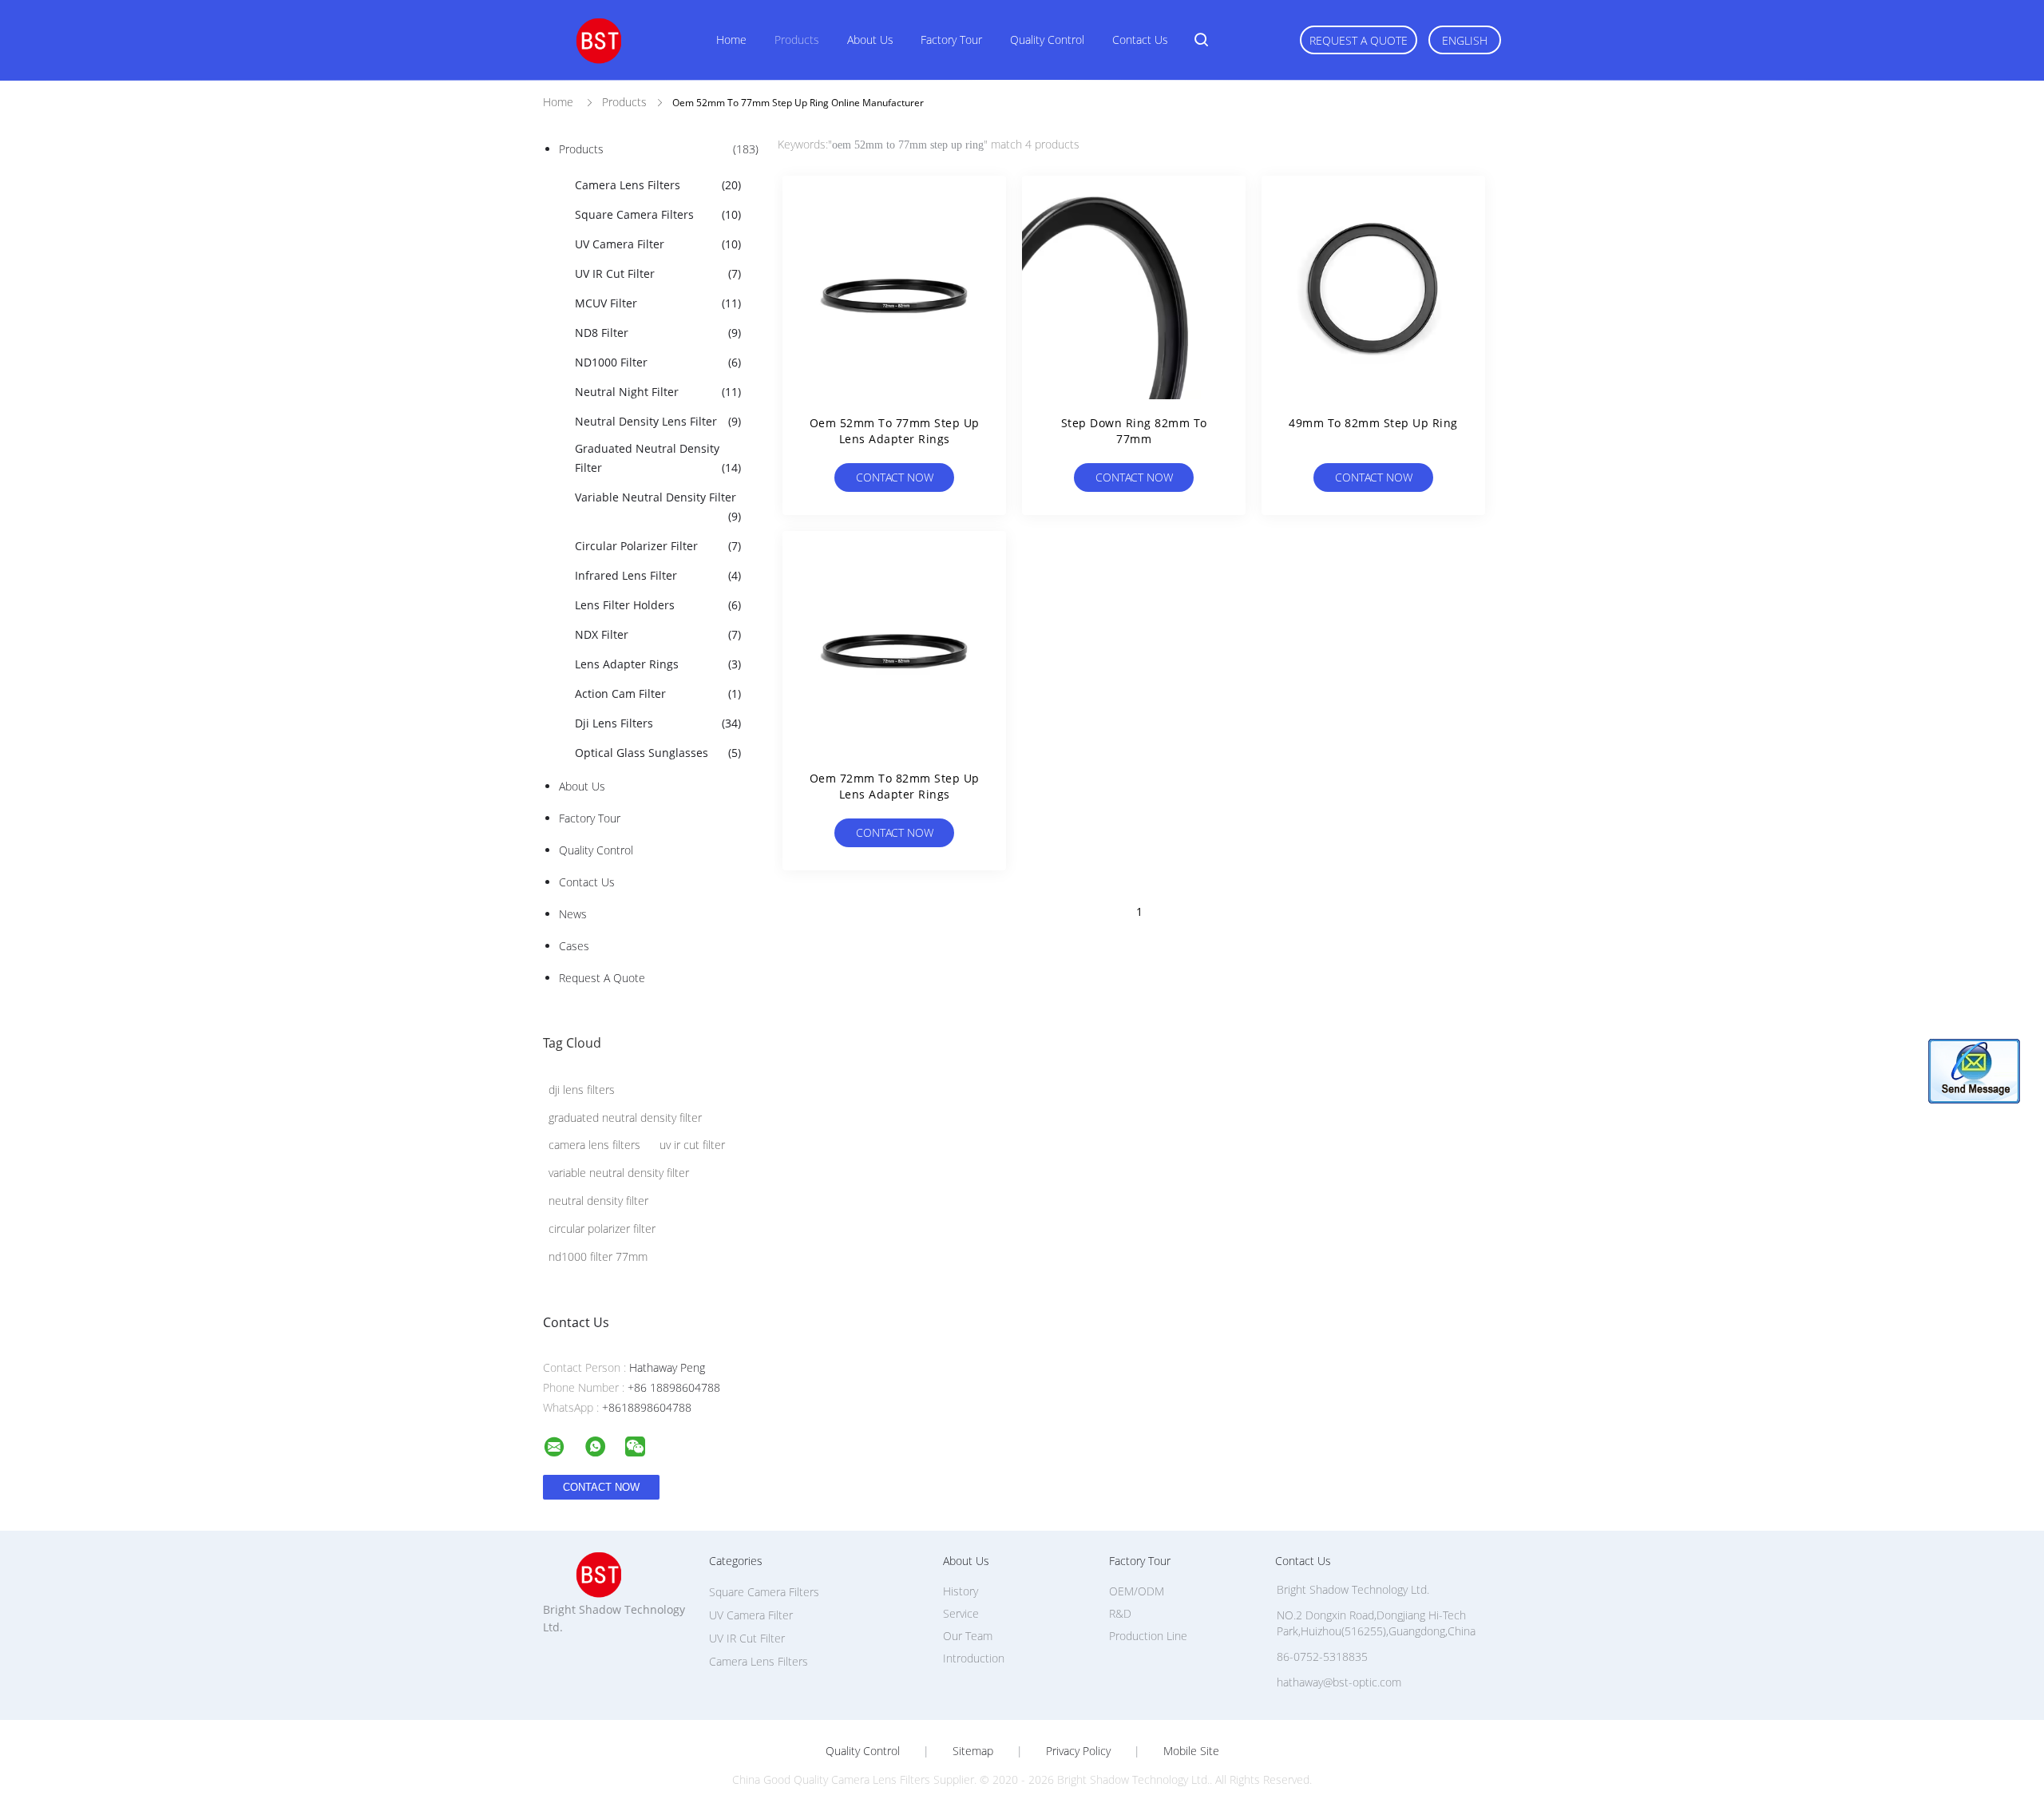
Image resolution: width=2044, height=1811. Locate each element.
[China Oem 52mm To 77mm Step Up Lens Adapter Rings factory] (894, 287)
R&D (1120, 1613)
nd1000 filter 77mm (598, 1256)
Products (797, 40)
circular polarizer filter (602, 1228)
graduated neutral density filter (625, 1118)
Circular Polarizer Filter (658, 546)
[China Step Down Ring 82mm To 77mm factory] (1134, 287)
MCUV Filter (658, 303)
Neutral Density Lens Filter (658, 421)
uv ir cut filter (692, 1145)
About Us (870, 40)
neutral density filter (598, 1201)
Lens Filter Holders (658, 605)
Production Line (1148, 1636)
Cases (574, 946)
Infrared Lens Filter (658, 575)
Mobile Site (1191, 1751)
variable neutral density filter (619, 1173)
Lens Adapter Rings (658, 664)
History (961, 1591)
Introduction (974, 1658)
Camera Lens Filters (658, 185)
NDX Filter (658, 634)
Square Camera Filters (658, 214)
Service (961, 1613)
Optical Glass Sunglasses (658, 753)
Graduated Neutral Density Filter (658, 458)
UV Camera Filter (658, 244)
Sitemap (973, 1751)
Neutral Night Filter (658, 392)
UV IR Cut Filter (658, 273)
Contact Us (1140, 40)
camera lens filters (594, 1145)
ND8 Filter (658, 333)
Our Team (968, 1636)
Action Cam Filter (658, 693)
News (573, 914)
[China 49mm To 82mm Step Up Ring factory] (1373, 287)
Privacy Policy (1078, 1751)
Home (731, 40)
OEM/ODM (1137, 1591)
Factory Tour (951, 40)
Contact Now (895, 477)
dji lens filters (582, 1090)
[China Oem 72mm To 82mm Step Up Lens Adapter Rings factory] (894, 643)
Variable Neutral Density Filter (658, 507)
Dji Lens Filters (658, 723)
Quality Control (1047, 40)
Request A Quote (1359, 40)
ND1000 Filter (658, 362)
